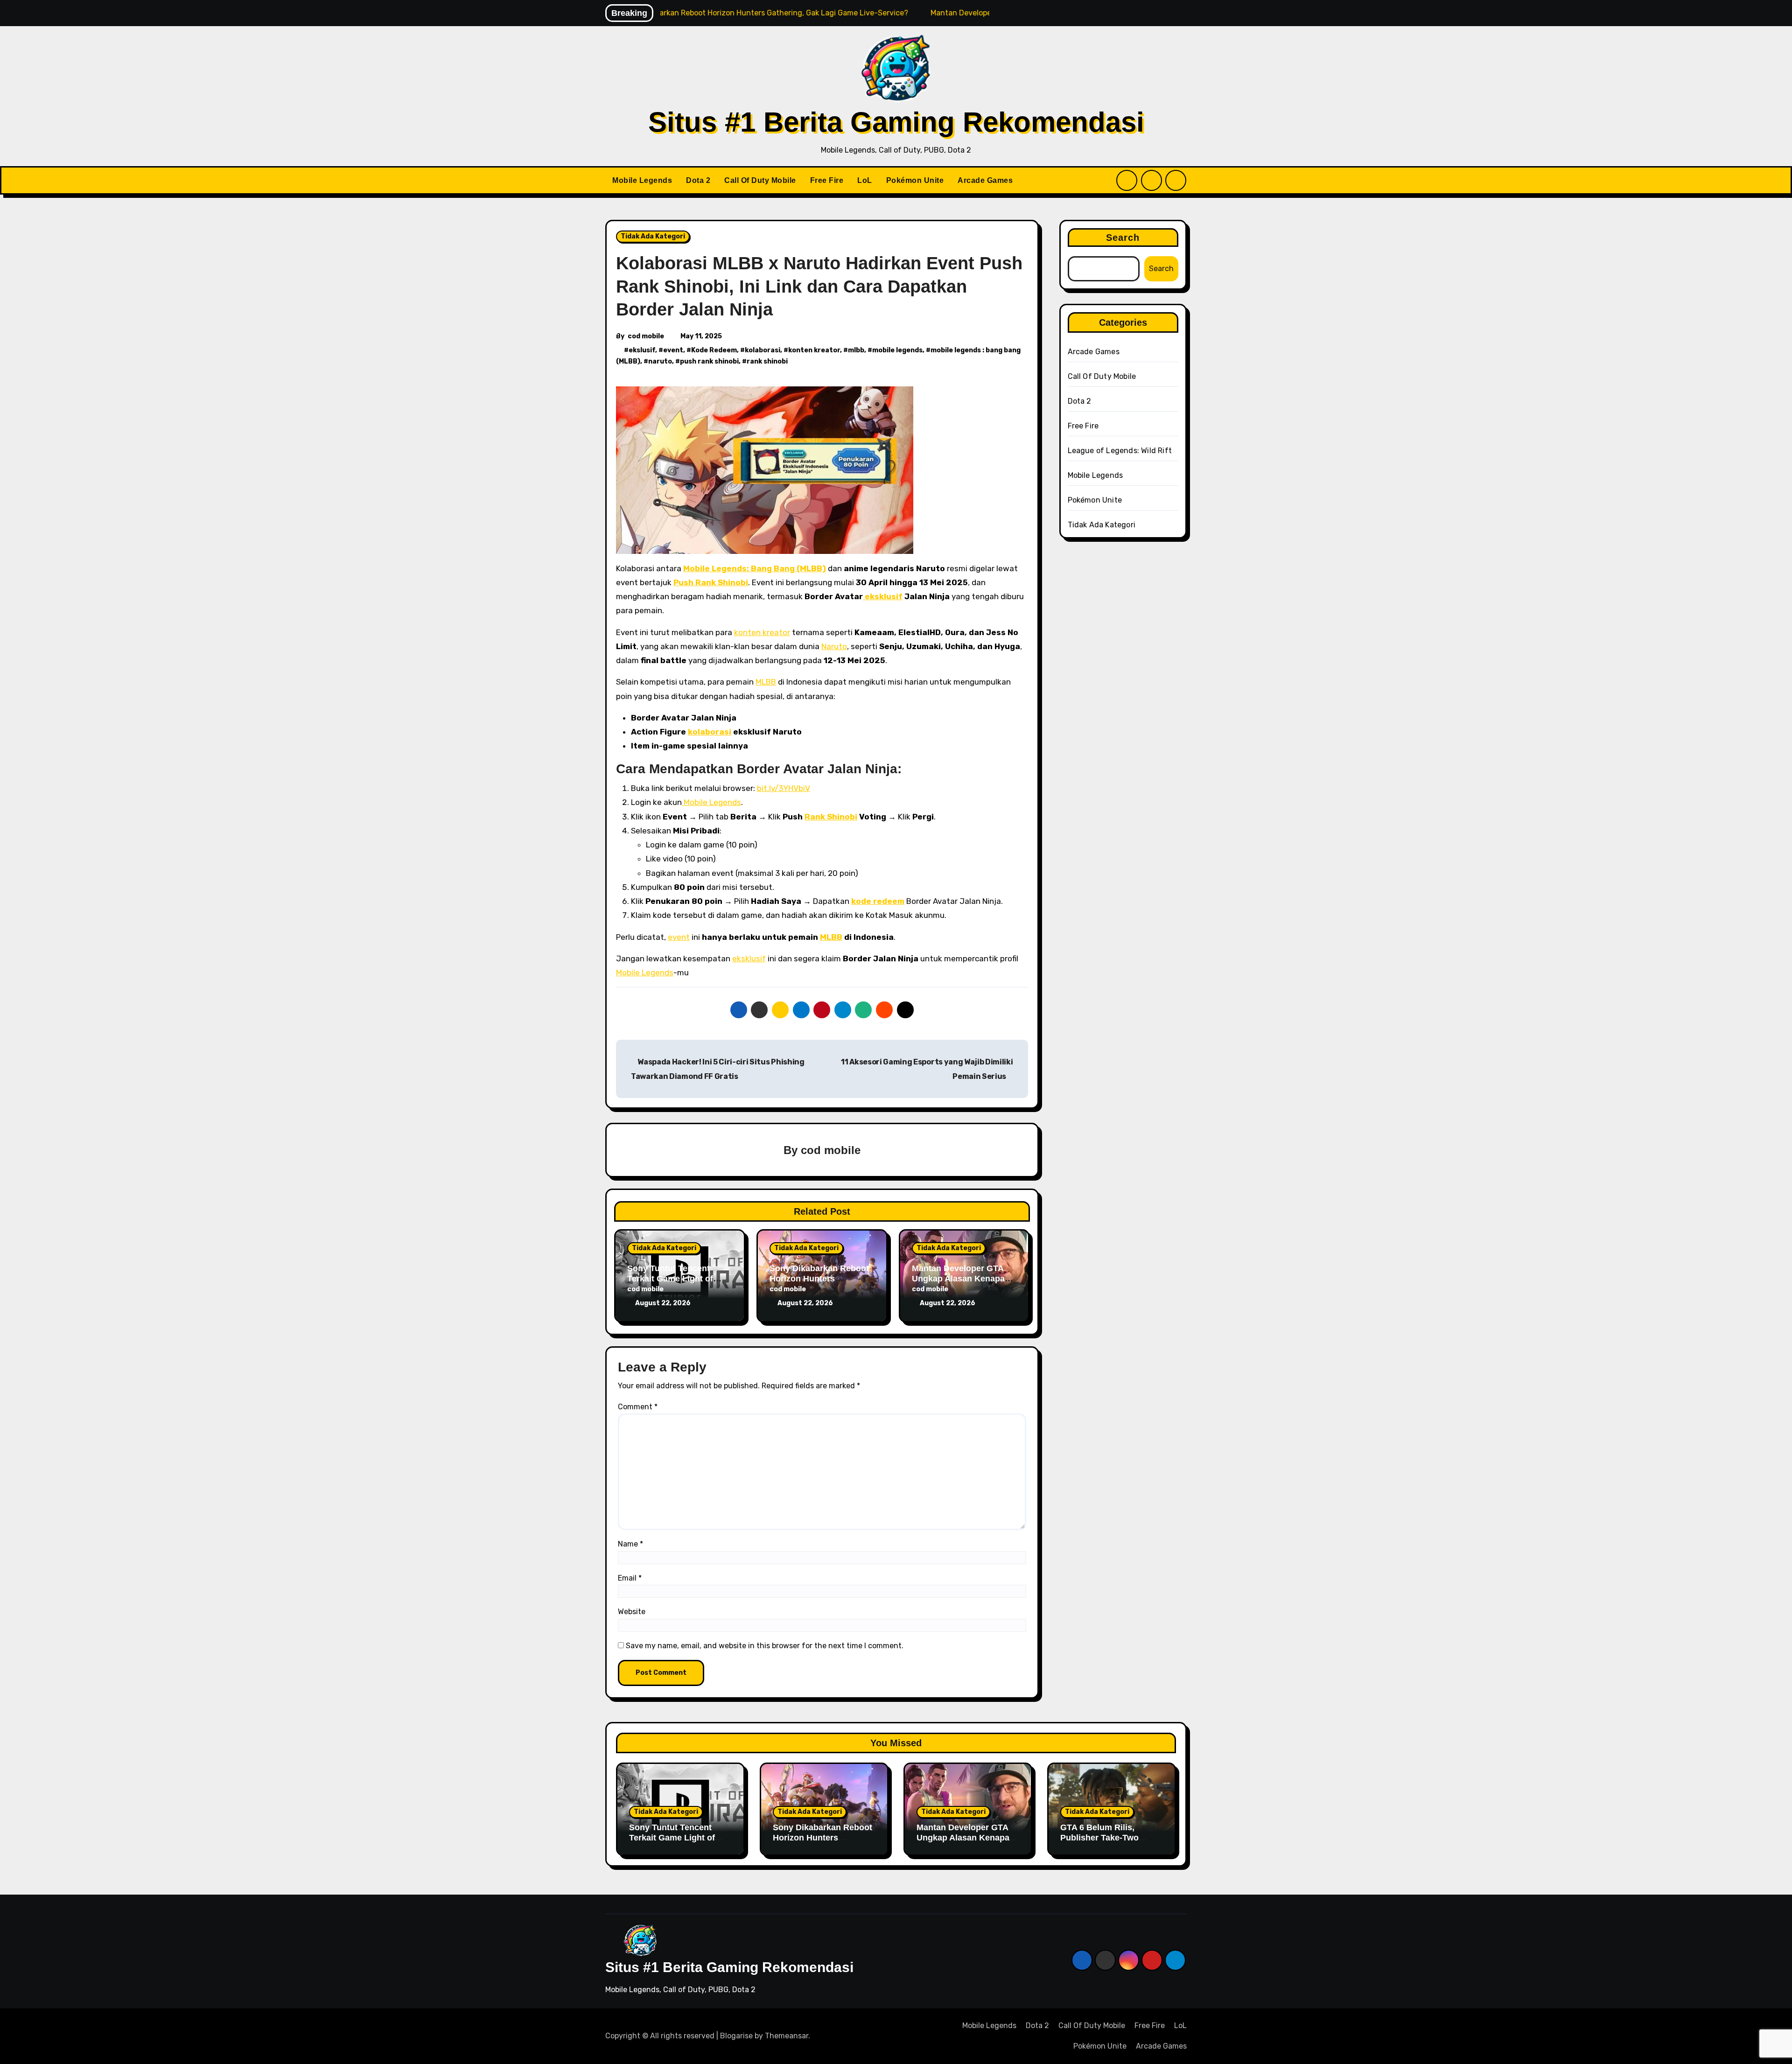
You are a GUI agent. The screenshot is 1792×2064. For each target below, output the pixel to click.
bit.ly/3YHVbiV (784, 788)
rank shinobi (767, 361)
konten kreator (814, 350)
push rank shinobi (709, 361)
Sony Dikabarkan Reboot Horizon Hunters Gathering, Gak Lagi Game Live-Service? (822, 1843)
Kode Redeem (714, 350)
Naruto (834, 646)
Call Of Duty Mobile (760, 180)
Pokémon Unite (915, 180)
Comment (638, 1407)
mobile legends (897, 350)
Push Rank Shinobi (711, 582)
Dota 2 (698, 180)
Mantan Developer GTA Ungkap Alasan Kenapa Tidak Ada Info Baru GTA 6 (966, 1843)
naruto (660, 361)
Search (1123, 238)
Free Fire (827, 180)
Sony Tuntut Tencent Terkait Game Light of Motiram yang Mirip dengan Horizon (672, 1843)
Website (632, 1612)
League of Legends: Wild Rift (1120, 451)
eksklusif (883, 596)
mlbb (856, 350)
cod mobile (646, 336)
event (673, 350)
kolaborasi (763, 350)
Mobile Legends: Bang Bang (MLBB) (755, 568)
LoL (865, 180)
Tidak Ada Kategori (653, 236)
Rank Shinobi (831, 817)
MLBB (766, 682)
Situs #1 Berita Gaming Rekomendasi (896, 122)
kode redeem (878, 901)
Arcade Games (985, 180)
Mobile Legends (642, 180)
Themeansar (787, 2036)
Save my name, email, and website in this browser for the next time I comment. (765, 1646)
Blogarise (736, 2036)
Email (630, 1578)
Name (630, 1544)
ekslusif (642, 350)
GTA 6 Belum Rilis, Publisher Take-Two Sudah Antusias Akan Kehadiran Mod (1103, 1843)
